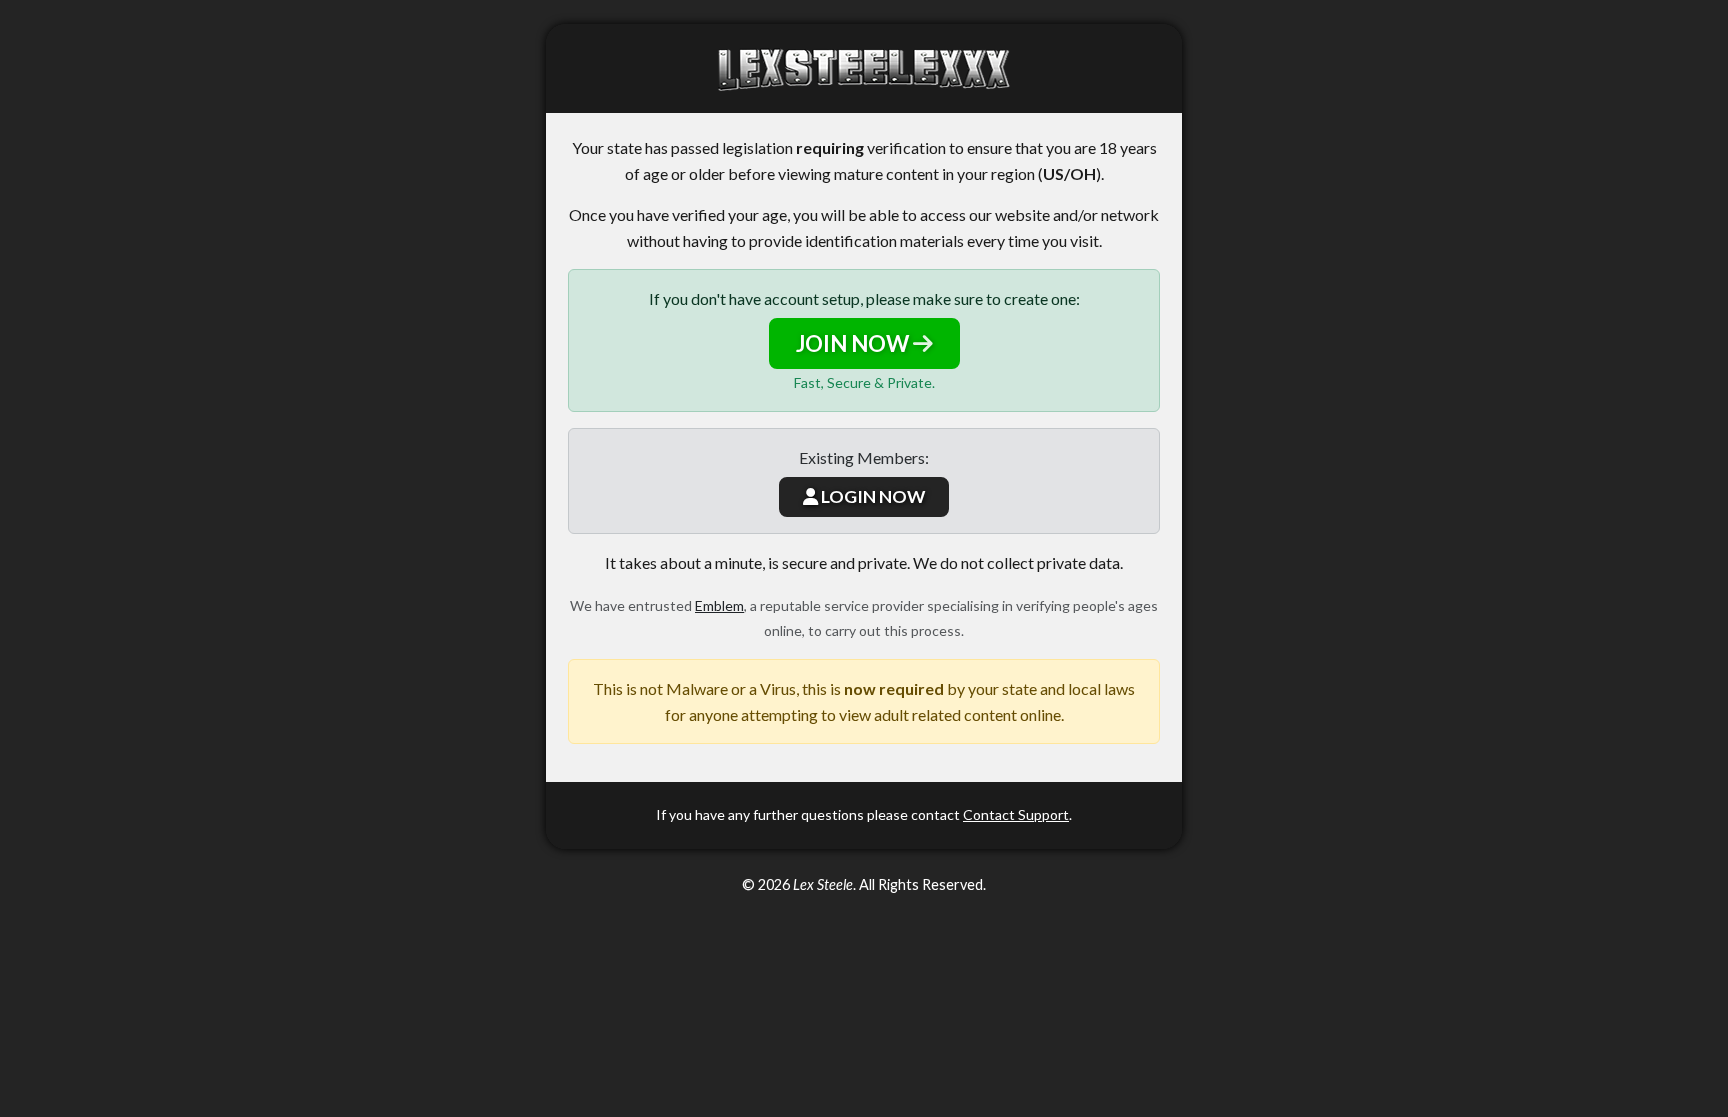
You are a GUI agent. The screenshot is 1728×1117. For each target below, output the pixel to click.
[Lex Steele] (864, 68)
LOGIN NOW (871, 496)
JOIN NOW (854, 343)
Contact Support (1016, 814)
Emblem (719, 605)
